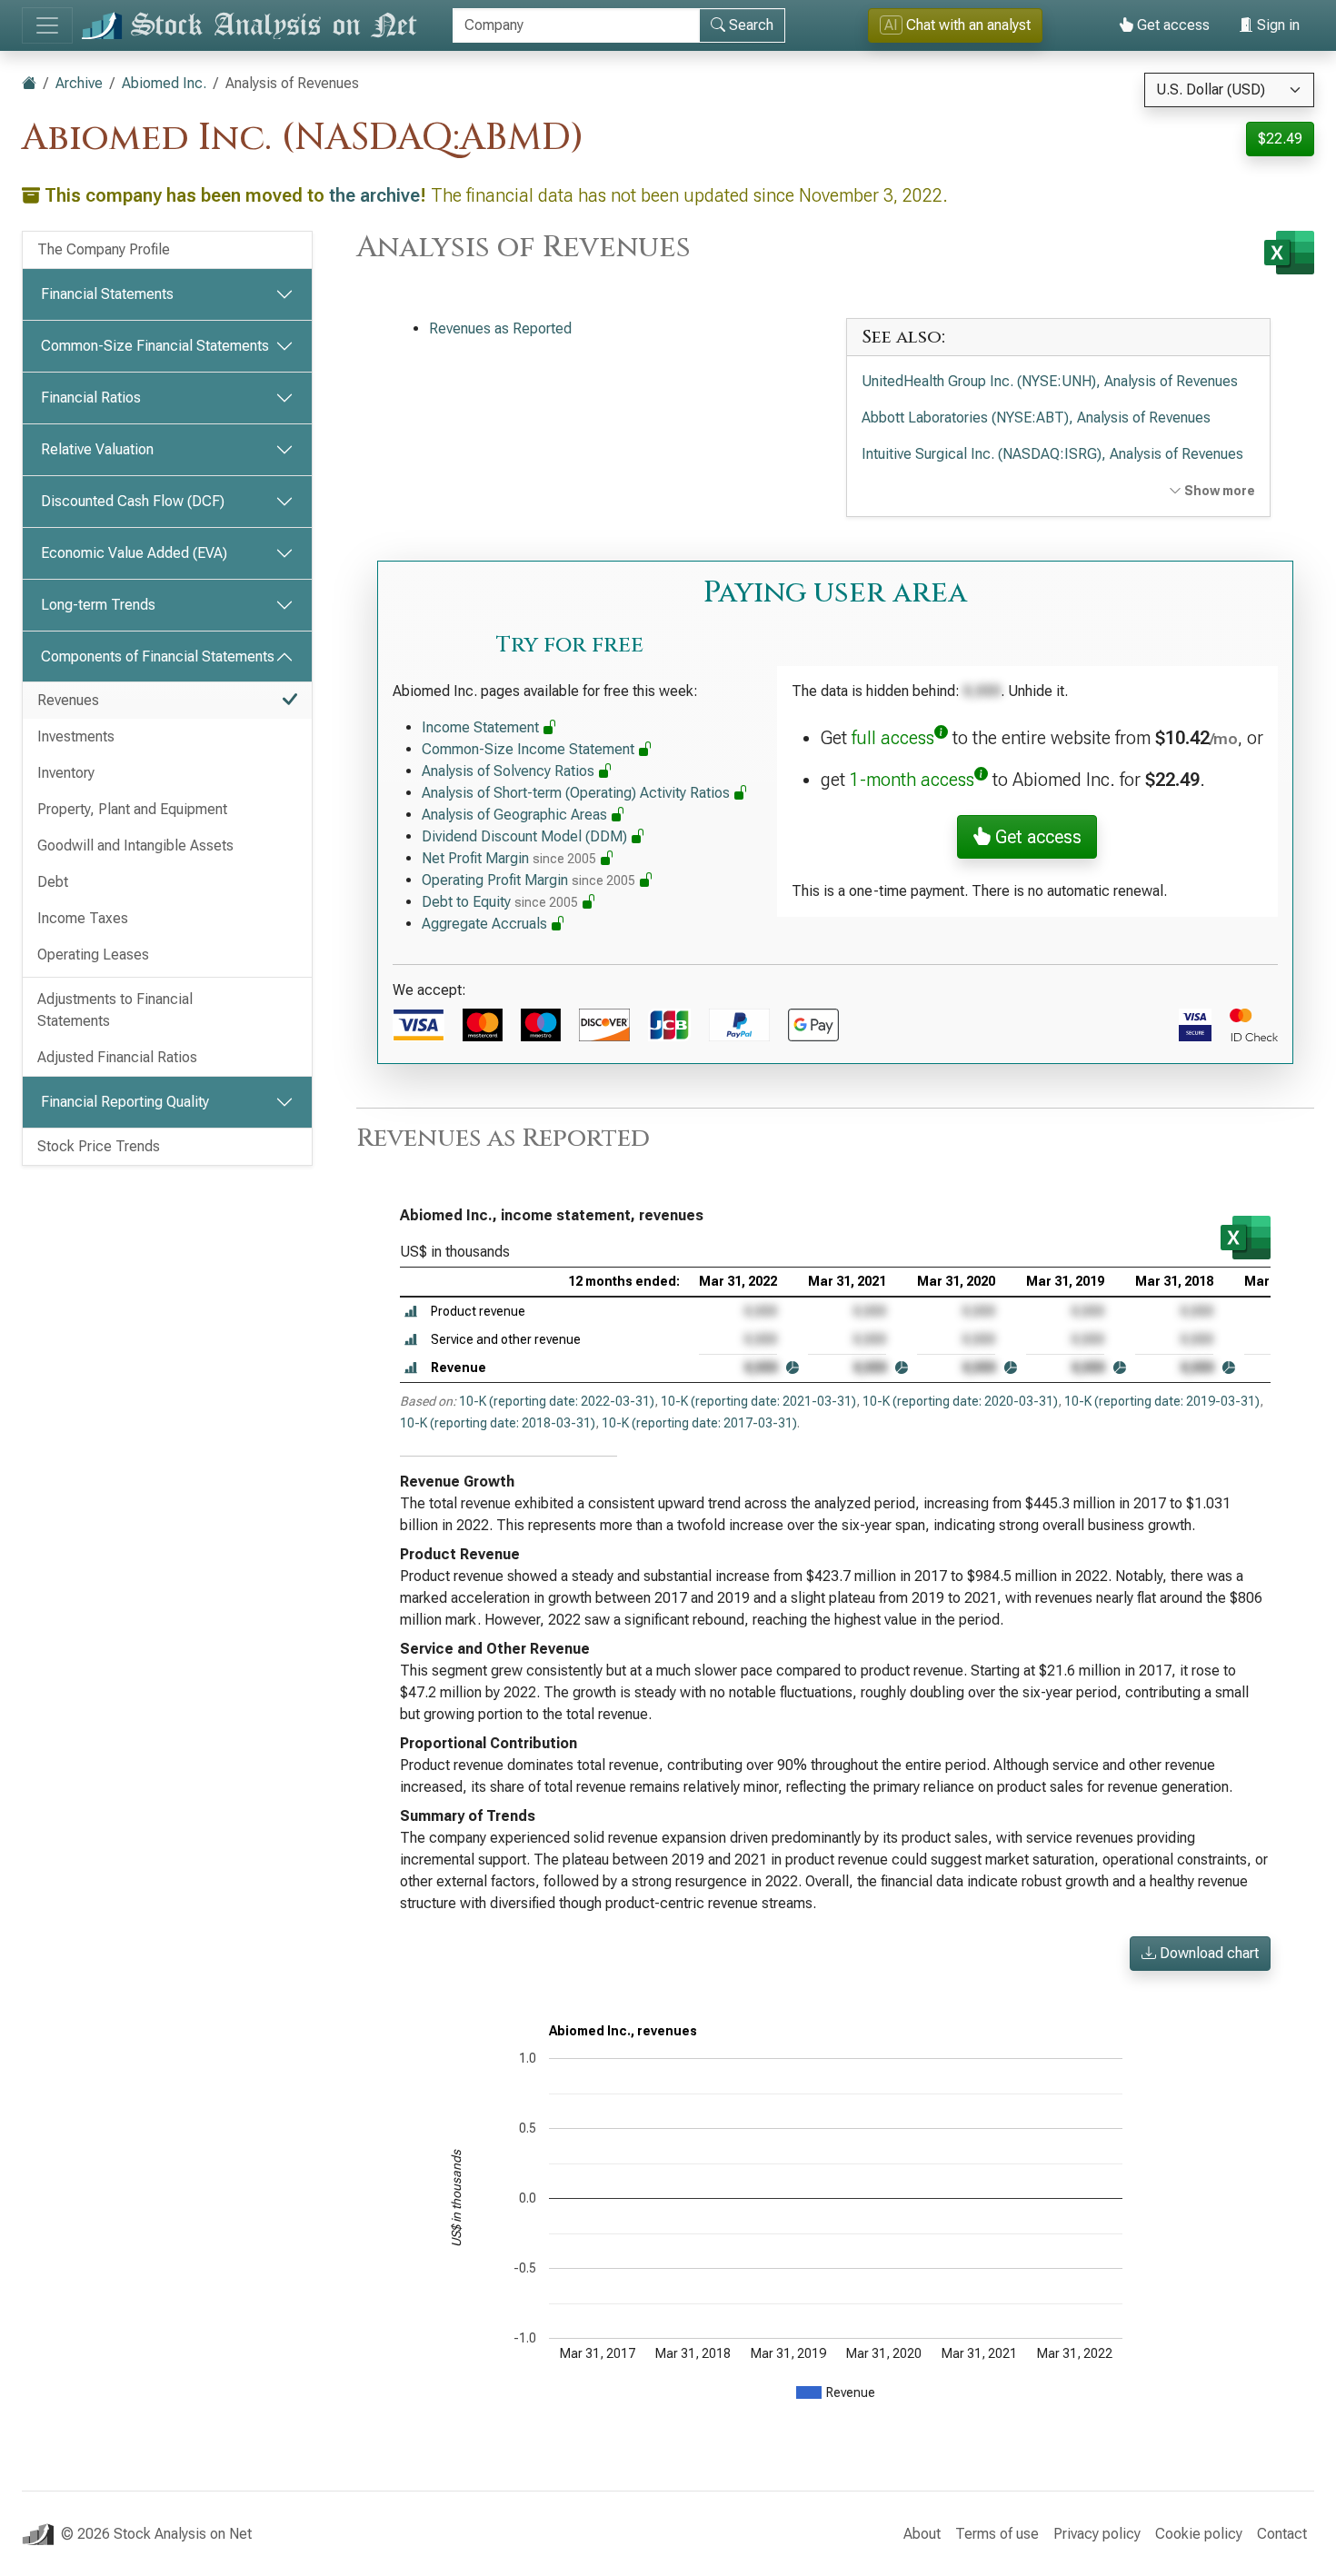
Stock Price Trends (99, 1146)
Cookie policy (1199, 2534)
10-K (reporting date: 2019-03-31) (1162, 1401)
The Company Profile (104, 249)
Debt (53, 882)
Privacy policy (1097, 2534)
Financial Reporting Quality (125, 1102)
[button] (411, 1312)
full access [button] (893, 738)
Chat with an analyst (957, 25)
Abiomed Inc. (164, 83)
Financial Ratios (91, 398)
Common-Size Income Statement (530, 749)
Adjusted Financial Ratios (117, 1057)
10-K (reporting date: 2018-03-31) (498, 1423)
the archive (374, 195)
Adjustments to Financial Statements (115, 1010)
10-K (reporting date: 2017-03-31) (699, 1423)
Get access (1171, 25)
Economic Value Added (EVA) (134, 553)
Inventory (66, 773)
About (922, 2534)
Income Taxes (83, 918)
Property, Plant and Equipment (132, 809)
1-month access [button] (912, 780)
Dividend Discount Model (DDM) (526, 836)
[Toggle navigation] (47, 25)
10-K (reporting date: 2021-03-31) (758, 1401)
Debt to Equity (500, 902)
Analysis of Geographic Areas (516, 815)
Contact (1282, 2534)
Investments (76, 736)
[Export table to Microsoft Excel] (1246, 1238)
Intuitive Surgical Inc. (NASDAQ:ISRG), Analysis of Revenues (1052, 454)
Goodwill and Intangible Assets (135, 845)
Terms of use (997, 2534)
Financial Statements (107, 294)
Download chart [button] (1207, 1953)
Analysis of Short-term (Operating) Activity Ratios (578, 793)
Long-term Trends (98, 605)
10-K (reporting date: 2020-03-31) (960, 1401)
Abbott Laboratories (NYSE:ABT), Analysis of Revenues (1036, 418)
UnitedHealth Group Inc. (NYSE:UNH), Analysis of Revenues (1050, 381)
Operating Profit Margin (528, 880)
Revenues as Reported (500, 328)
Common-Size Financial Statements (155, 346)
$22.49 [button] (1280, 139)
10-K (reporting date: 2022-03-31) (557, 1401)
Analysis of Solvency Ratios (510, 771)
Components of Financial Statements (158, 656)
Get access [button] (1036, 837)
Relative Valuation (97, 449)
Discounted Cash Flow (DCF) (133, 501)
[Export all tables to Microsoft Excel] (1289, 253)
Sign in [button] (1276, 25)
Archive (79, 83)
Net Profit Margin (509, 858)
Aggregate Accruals (486, 924)
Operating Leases (93, 955)
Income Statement (482, 727)
